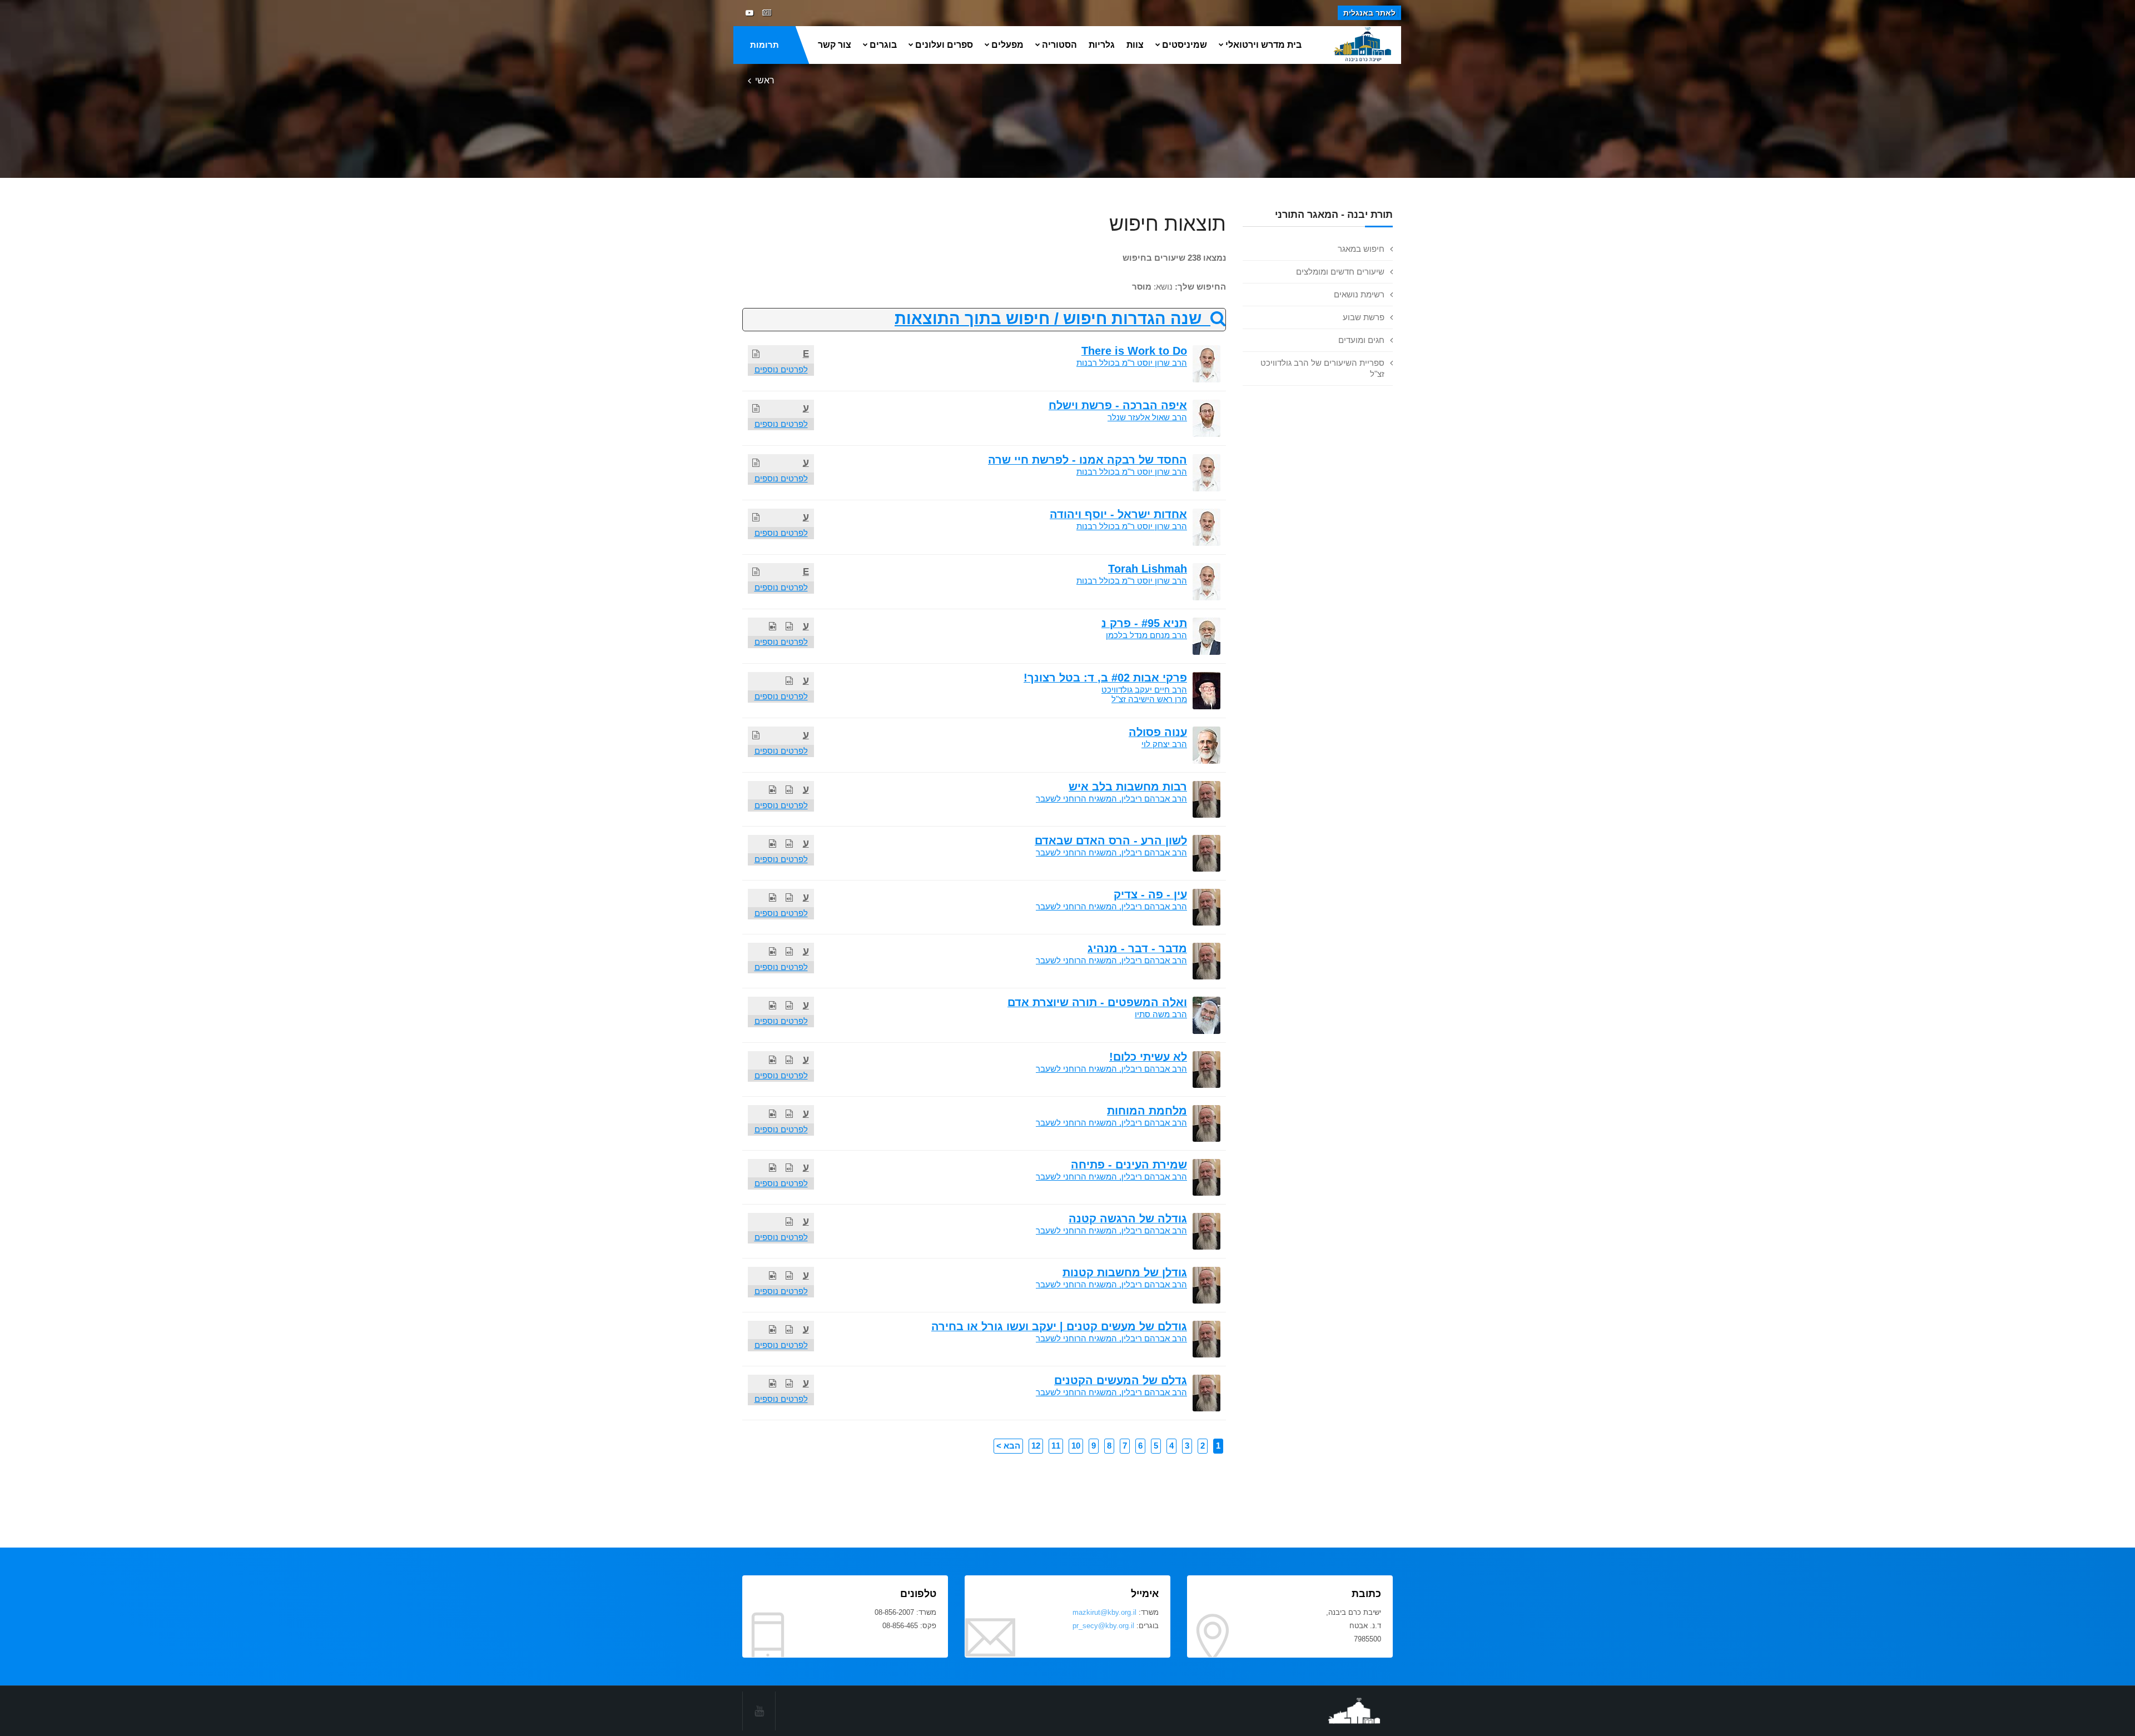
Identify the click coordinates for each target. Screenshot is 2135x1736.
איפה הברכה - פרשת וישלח (1118, 405)
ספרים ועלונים (944, 45)
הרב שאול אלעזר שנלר (1147, 417)
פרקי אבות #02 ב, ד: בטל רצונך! (1105, 678)
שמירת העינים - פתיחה (1129, 1165)
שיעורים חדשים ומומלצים (1340, 272)
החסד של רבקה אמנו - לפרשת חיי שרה (1088, 460)
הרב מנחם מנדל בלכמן (1146, 635)
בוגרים (883, 45)
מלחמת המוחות (1147, 1111)
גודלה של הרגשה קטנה (1128, 1218)
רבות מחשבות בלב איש (1128, 787)
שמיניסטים (1185, 45)
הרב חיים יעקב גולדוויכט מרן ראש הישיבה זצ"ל (1144, 694)
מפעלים (1007, 45)
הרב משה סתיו (1161, 1014)
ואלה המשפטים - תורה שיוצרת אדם (1097, 1002)
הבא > (1008, 1446)
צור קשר (835, 45)
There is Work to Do (1134, 351)
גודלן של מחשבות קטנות (1125, 1272)
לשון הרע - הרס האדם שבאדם (1111, 840)
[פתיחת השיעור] (756, 354)
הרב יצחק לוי (1164, 744)
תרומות (764, 45)
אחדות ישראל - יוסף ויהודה (1118, 514)
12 (1036, 1446)
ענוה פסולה (1158, 732)
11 (1056, 1446)
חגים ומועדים (1361, 340)
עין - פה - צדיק (1150, 894)
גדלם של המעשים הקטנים (1121, 1380)
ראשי (765, 80)
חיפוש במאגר (1361, 249)
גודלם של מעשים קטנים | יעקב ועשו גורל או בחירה (1059, 1326)
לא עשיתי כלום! (1148, 1057)
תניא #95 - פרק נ (1144, 623)
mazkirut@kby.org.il (1104, 1612)
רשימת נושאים (1359, 294)
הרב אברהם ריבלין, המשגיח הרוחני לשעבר (1111, 799)
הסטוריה (1059, 45)
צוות (1135, 45)
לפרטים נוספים (781, 369)
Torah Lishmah (1148, 569)
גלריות (1102, 45)
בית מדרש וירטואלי (1263, 45)
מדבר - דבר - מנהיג (1137, 948)
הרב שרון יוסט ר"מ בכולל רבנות (1132, 363)
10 (1076, 1446)
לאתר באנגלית (1369, 13)
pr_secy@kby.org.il (1103, 1626)
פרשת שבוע (1364, 317)
